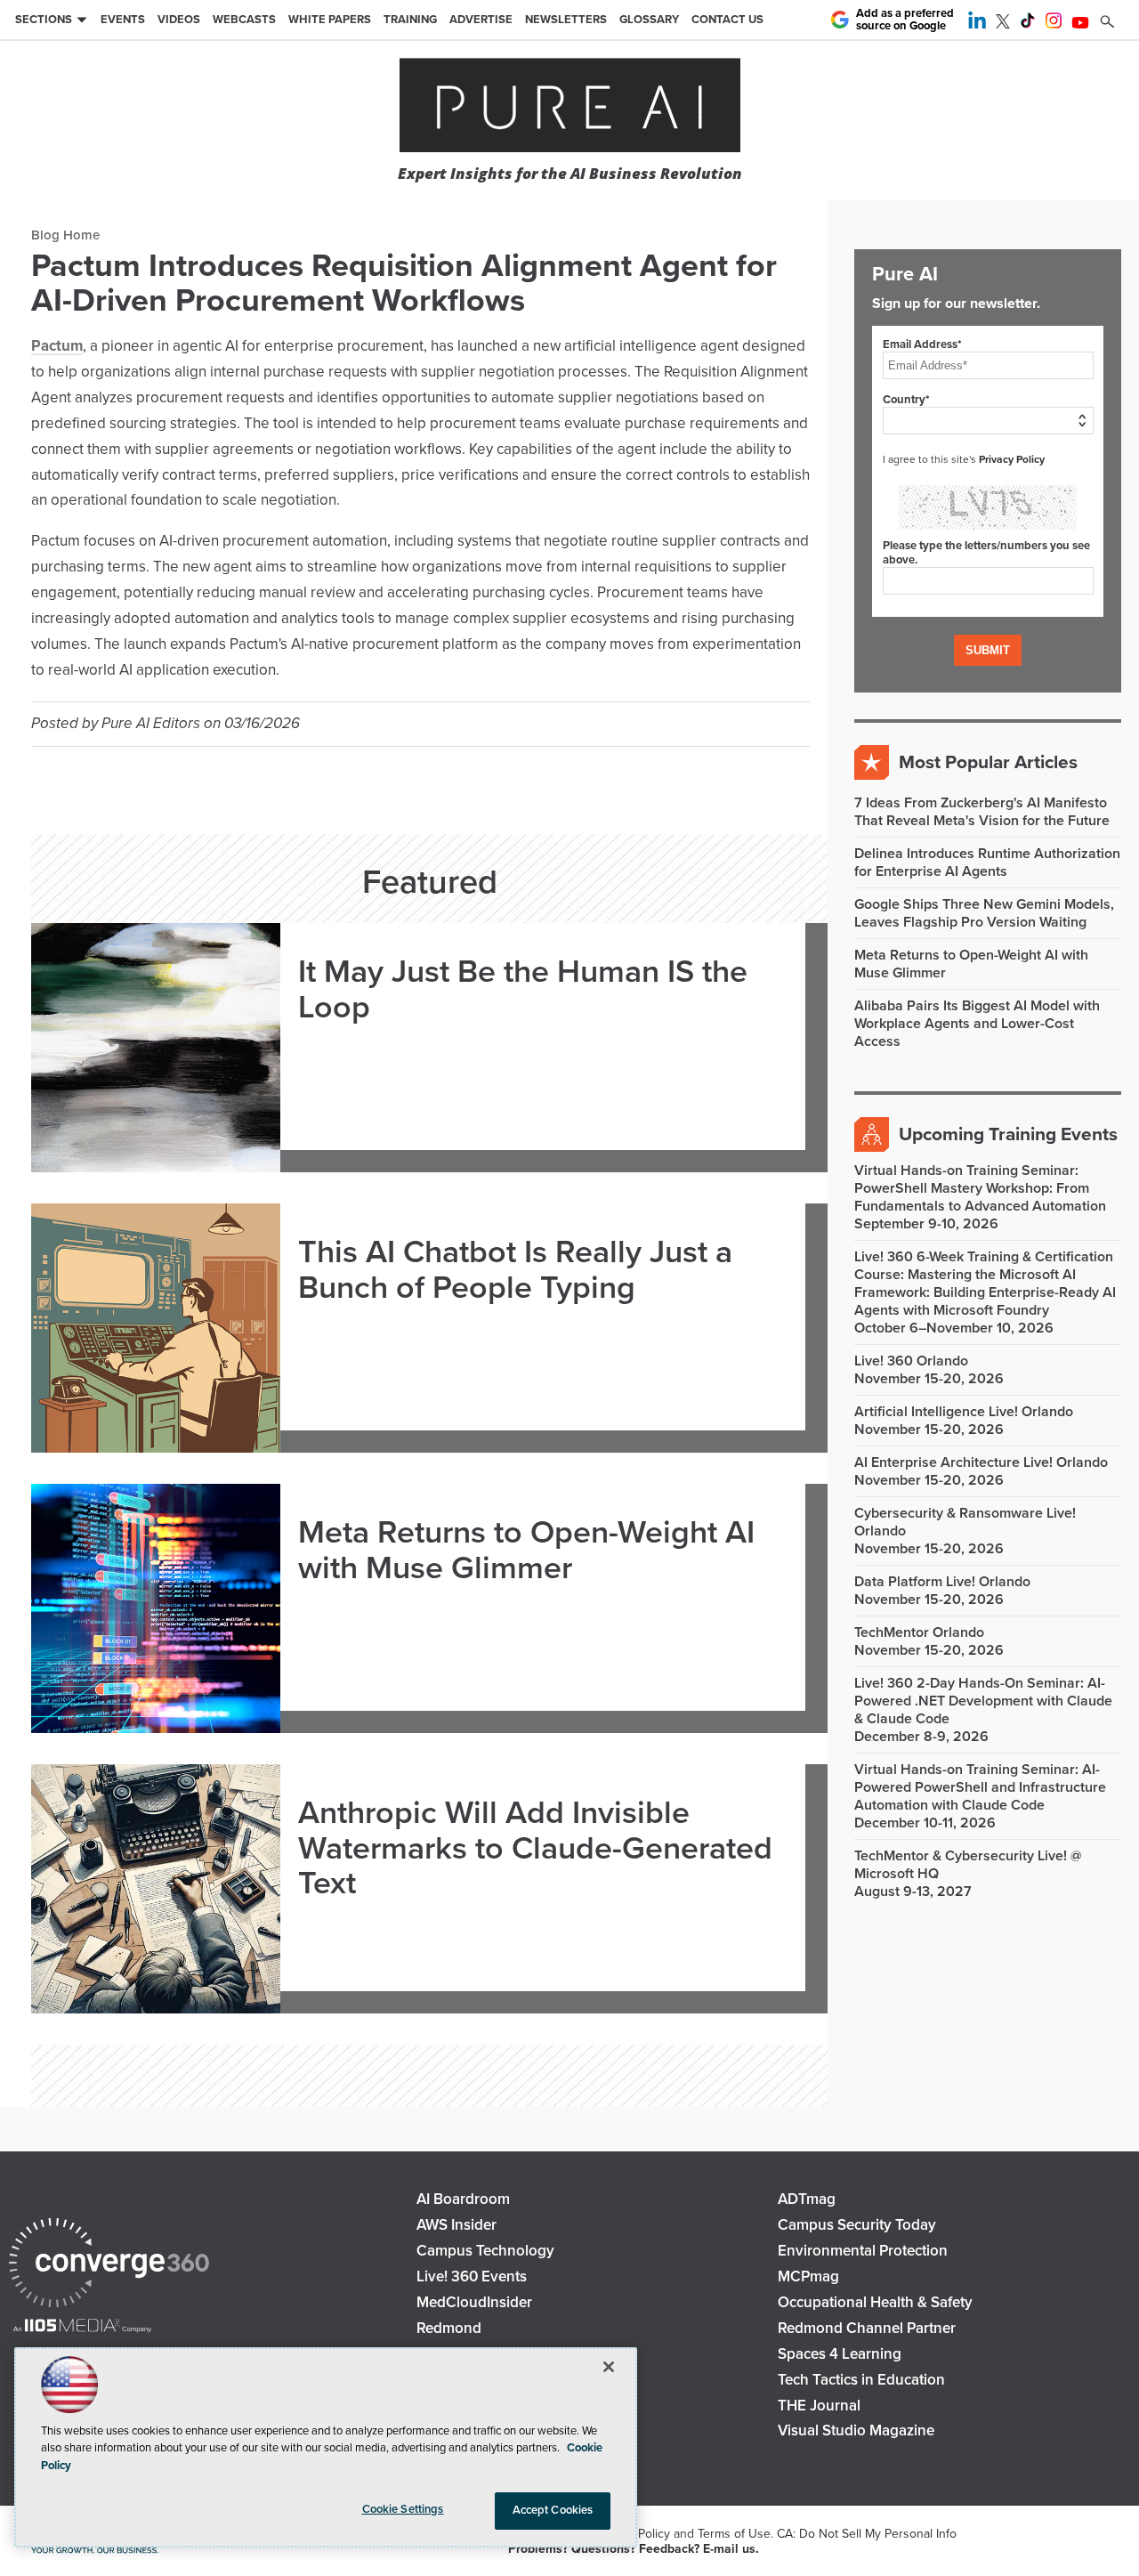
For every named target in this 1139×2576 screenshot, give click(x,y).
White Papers (330, 20)
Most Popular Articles (988, 762)
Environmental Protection (863, 2251)
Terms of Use (734, 2534)
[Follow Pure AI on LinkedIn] (977, 24)
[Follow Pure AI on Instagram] (1054, 24)
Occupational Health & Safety (875, 2302)
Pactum (57, 346)
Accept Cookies (553, 2510)
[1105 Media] (82, 2327)
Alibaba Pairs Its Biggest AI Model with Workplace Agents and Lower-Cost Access (977, 1024)
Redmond (449, 2328)
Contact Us (727, 20)
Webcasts (244, 20)
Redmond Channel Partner (867, 2328)
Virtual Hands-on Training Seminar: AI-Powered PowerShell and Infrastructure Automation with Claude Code (980, 1787)
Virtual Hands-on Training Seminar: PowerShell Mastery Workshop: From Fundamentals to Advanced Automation (980, 1188)
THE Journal (819, 2406)
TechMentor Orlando (919, 1632)
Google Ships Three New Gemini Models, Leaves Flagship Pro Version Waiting (984, 913)
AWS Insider (456, 2225)
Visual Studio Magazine (856, 2430)
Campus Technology (485, 2251)
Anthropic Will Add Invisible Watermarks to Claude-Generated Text (535, 1848)
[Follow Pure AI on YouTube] (1080, 24)
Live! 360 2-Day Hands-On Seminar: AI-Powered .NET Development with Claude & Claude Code (983, 1701)
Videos (179, 20)
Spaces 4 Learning (840, 2354)
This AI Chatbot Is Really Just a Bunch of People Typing (515, 1270)
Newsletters (566, 20)
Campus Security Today (857, 2225)
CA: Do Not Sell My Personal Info (867, 2534)
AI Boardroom (463, 2199)
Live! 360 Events (472, 2276)
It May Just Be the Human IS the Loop (523, 989)
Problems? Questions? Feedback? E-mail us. (634, 2549)
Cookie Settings (403, 2509)
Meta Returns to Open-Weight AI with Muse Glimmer (526, 1550)
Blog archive (141, 235)
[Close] (609, 2367)
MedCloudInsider (474, 2302)
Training (410, 20)
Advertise (481, 20)
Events (123, 20)
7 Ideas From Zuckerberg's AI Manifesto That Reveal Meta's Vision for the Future (982, 812)
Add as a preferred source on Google (905, 20)
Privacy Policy (1012, 459)
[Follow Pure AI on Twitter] (1003, 24)
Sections (44, 20)
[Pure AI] (570, 107)
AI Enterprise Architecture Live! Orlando (981, 1462)
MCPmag (808, 2276)
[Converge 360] (109, 2265)
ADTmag (807, 2199)
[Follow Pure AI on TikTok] (1028, 24)
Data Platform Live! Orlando (942, 1582)
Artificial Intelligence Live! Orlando (964, 1412)
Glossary (649, 20)
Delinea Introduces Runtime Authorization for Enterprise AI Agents (987, 863)
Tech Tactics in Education (861, 2380)
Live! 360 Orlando (911, 1361)
